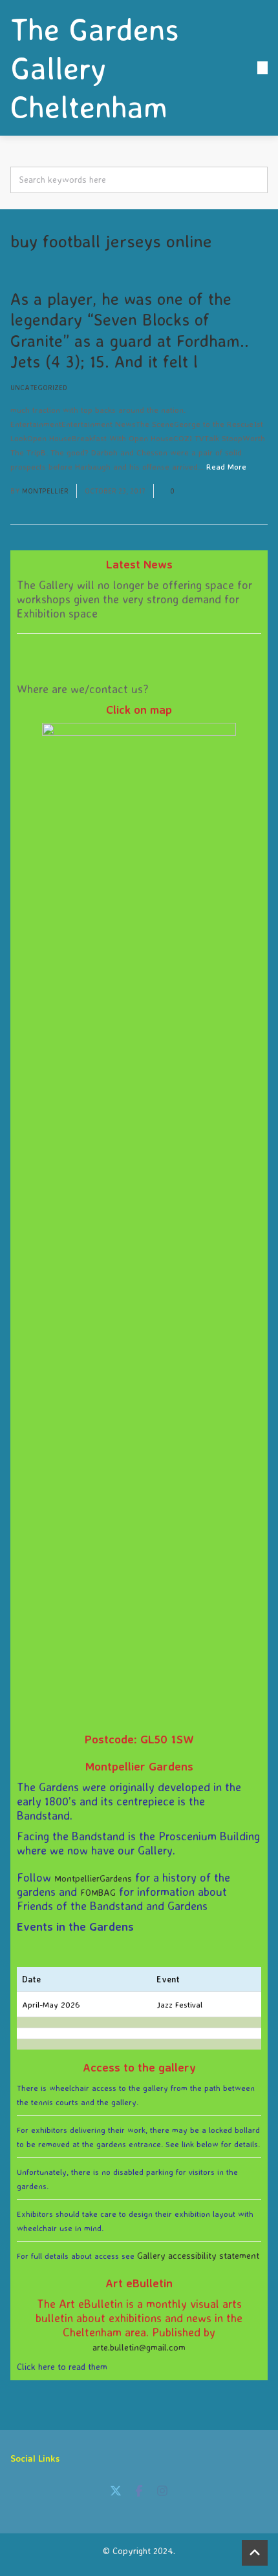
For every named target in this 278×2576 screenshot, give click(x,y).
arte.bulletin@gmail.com (139, 2347)
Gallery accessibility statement (198, 2255)
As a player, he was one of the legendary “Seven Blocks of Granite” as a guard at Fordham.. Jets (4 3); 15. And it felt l (130, 330)
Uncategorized (39, 388)
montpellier (45, 491)
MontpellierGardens (93, 1878)
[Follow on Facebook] (139, 2491)
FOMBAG (98, 1892)
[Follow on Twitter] (116, 2491)
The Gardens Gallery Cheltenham (95, 68)
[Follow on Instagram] (162, 2491)
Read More (226, 466)
